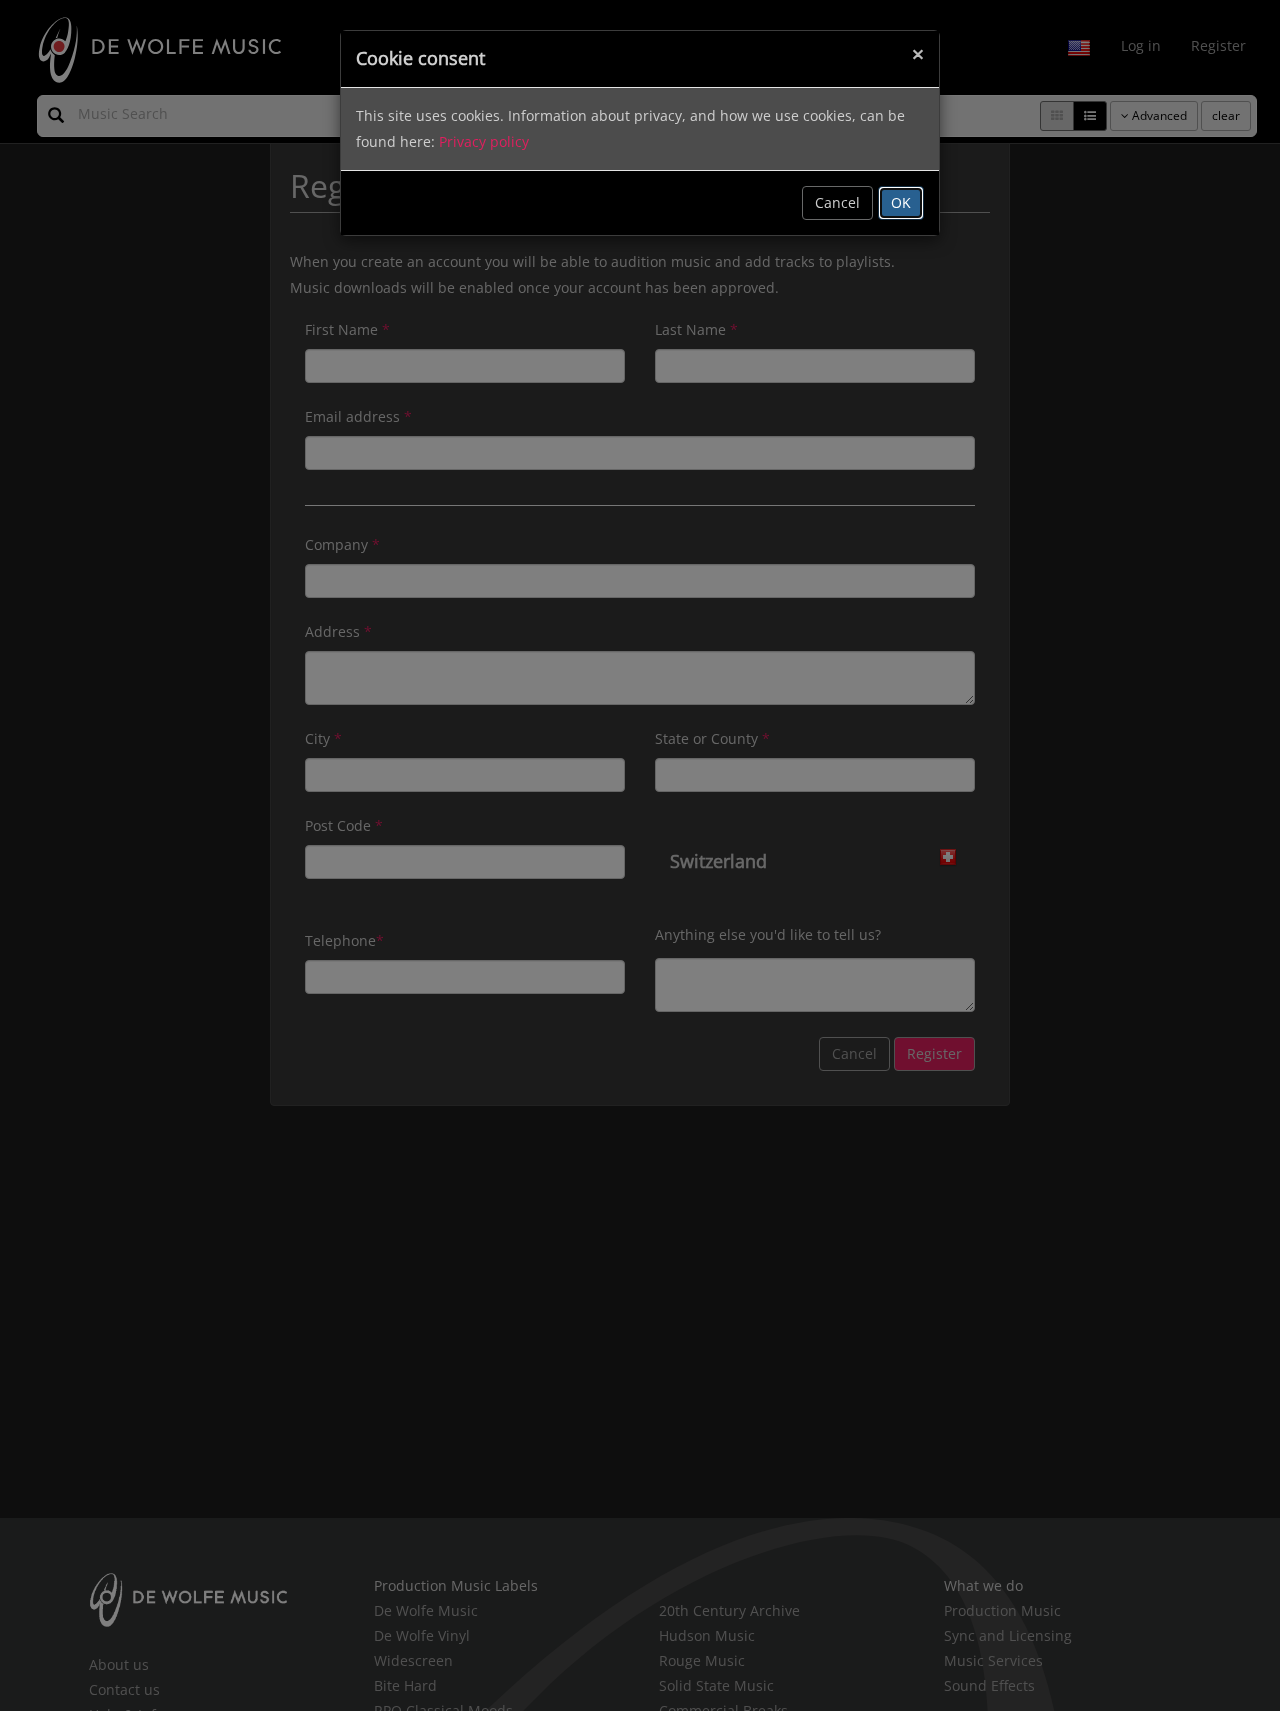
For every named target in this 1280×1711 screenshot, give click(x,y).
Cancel (837, 202)
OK (901, 202)
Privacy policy (484, 141)
